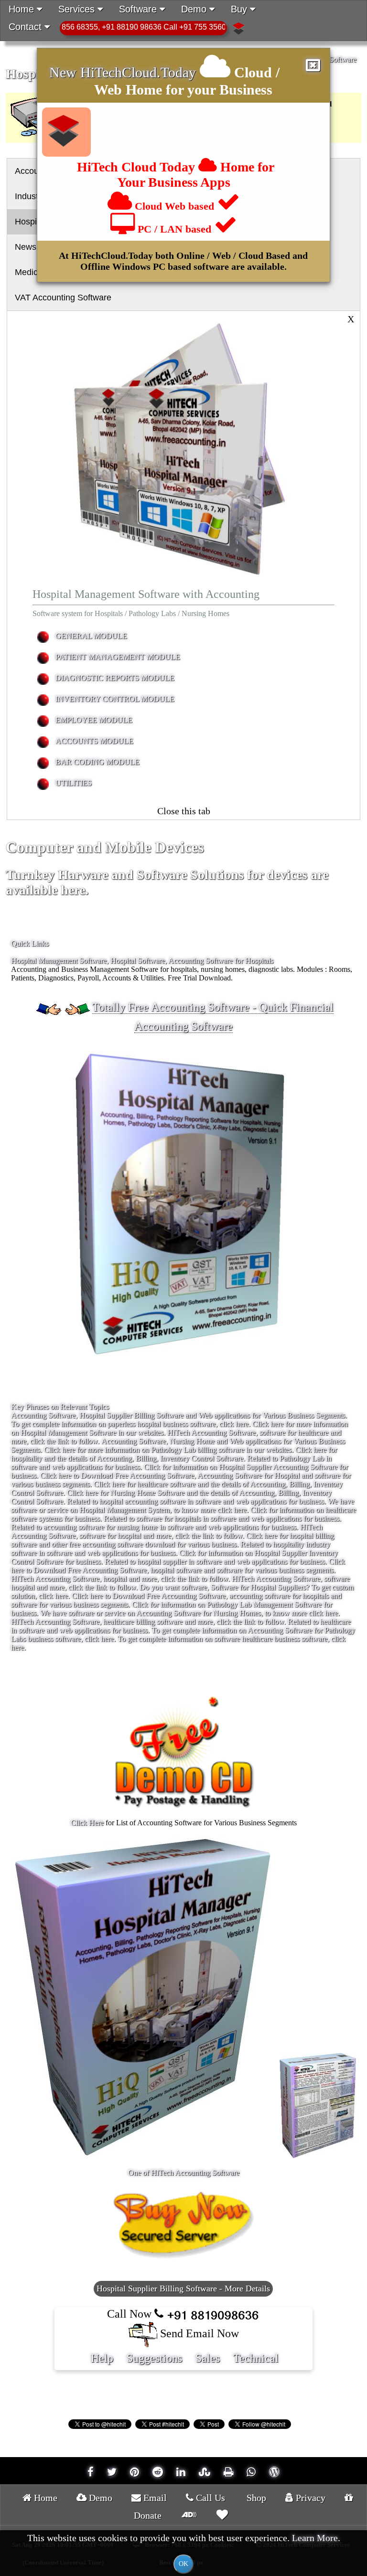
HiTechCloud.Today (138, 72)
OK (183, 2564)
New (65, 72)
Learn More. (316, 2538)
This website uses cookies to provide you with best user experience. (184, 2550)
